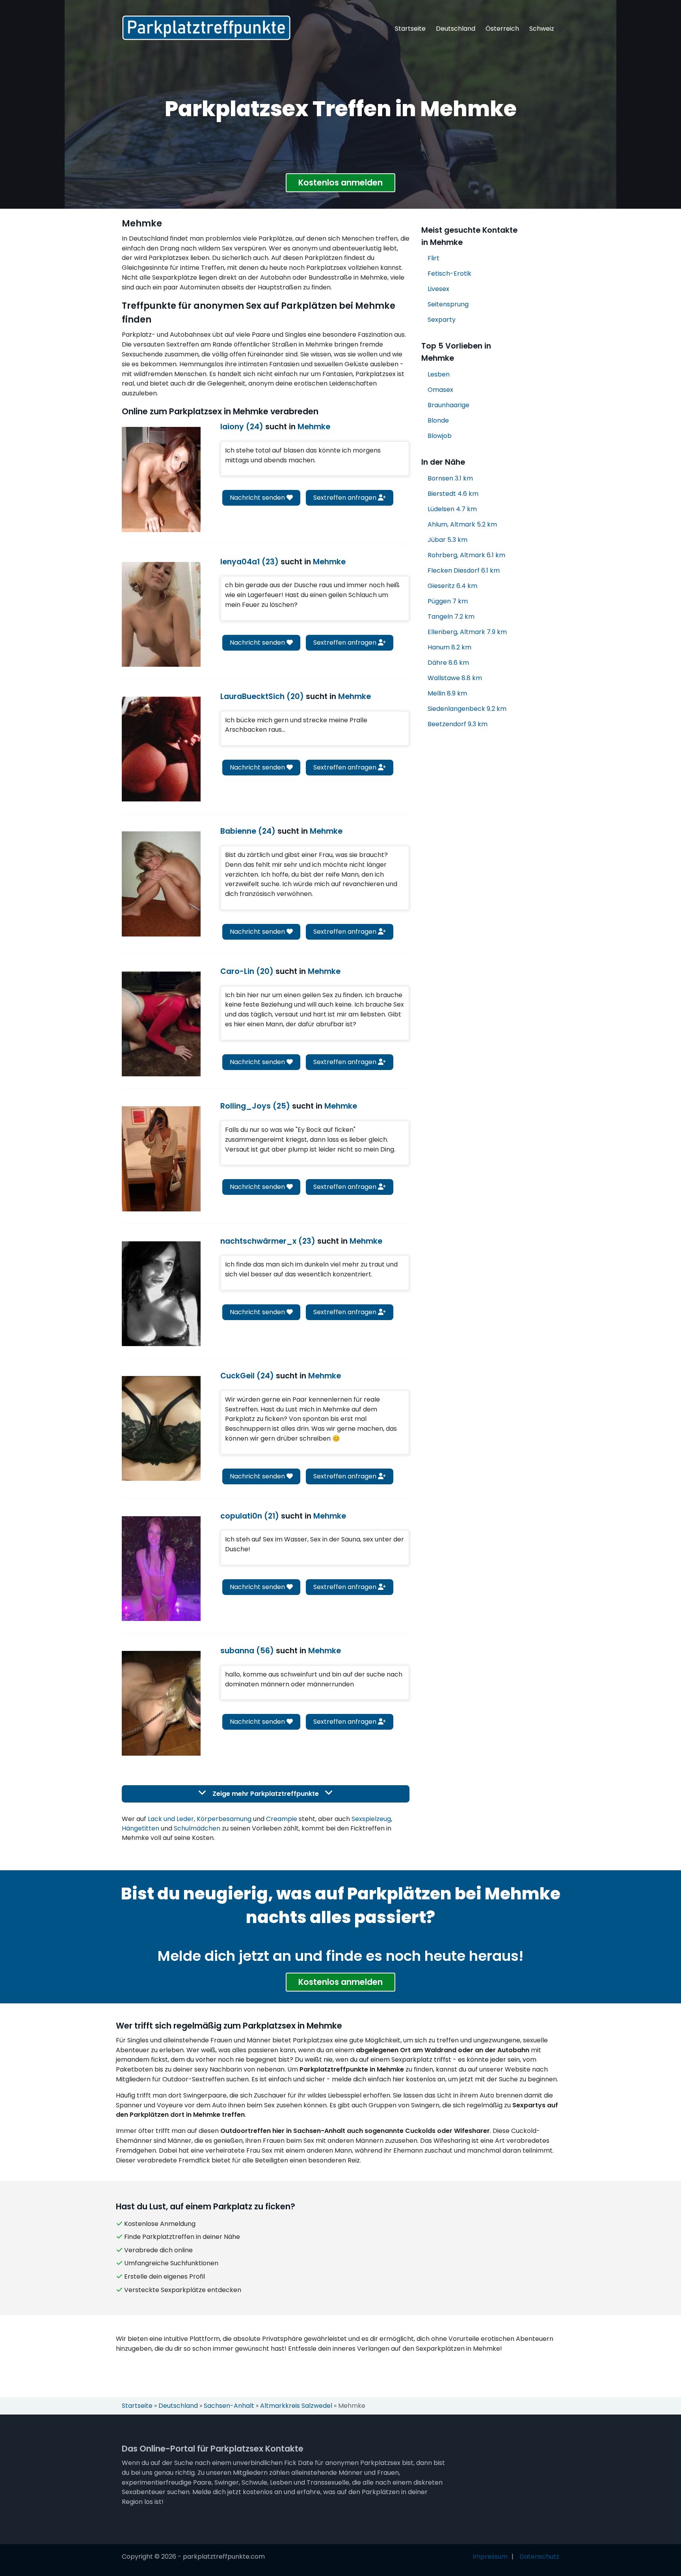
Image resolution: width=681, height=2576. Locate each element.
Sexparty (442, 320)
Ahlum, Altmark (462, 524)
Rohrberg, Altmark (466, 555)
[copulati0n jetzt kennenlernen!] (161, 1569)
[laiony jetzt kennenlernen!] (161, 479)
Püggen (448, 601)
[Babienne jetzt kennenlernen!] (161, 884)
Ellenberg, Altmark (467, 632)
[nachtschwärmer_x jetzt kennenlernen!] (161, 1294)
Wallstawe (455, 678)
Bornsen (450, 478)
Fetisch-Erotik (449, 274)
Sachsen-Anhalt (229, 2406)
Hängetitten (140, 1828)
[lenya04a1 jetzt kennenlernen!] (161, 614)
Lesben (439, 374)
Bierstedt (453, 494)
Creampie (282, 1819)
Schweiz (542, 29)
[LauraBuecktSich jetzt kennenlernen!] (161, 749)
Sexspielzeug (371, 1819)
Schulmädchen (197, 1828)
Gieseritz (452, 586)
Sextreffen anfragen (346, 498)
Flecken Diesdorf (464, 570)
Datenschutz (539, 2557)
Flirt (434, 258)
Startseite (410, 29)
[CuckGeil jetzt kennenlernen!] (161, 1428)
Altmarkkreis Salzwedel (296, 2406)
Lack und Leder (171, 1819)
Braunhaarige (448, 405)
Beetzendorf (458, 724)
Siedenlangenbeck (467, 709)
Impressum (490, 2557)
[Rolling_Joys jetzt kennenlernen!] (161, 1159)
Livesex (438, 289)
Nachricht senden (258, 498)
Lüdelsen (452, 509)
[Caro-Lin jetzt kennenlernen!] (161, 1024)
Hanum (449, 647)
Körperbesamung (224, 1819)
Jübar (447, 540)
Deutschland (456, 29)
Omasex (440, 390)
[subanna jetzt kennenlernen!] (161, 1703)
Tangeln (451, 617)
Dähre (448, 663)
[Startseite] (206, 28)
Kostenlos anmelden (340, 183)
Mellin (447, 693)
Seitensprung (448, 304)
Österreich (502, 29)
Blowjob (440, 436)
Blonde (438, 420)
